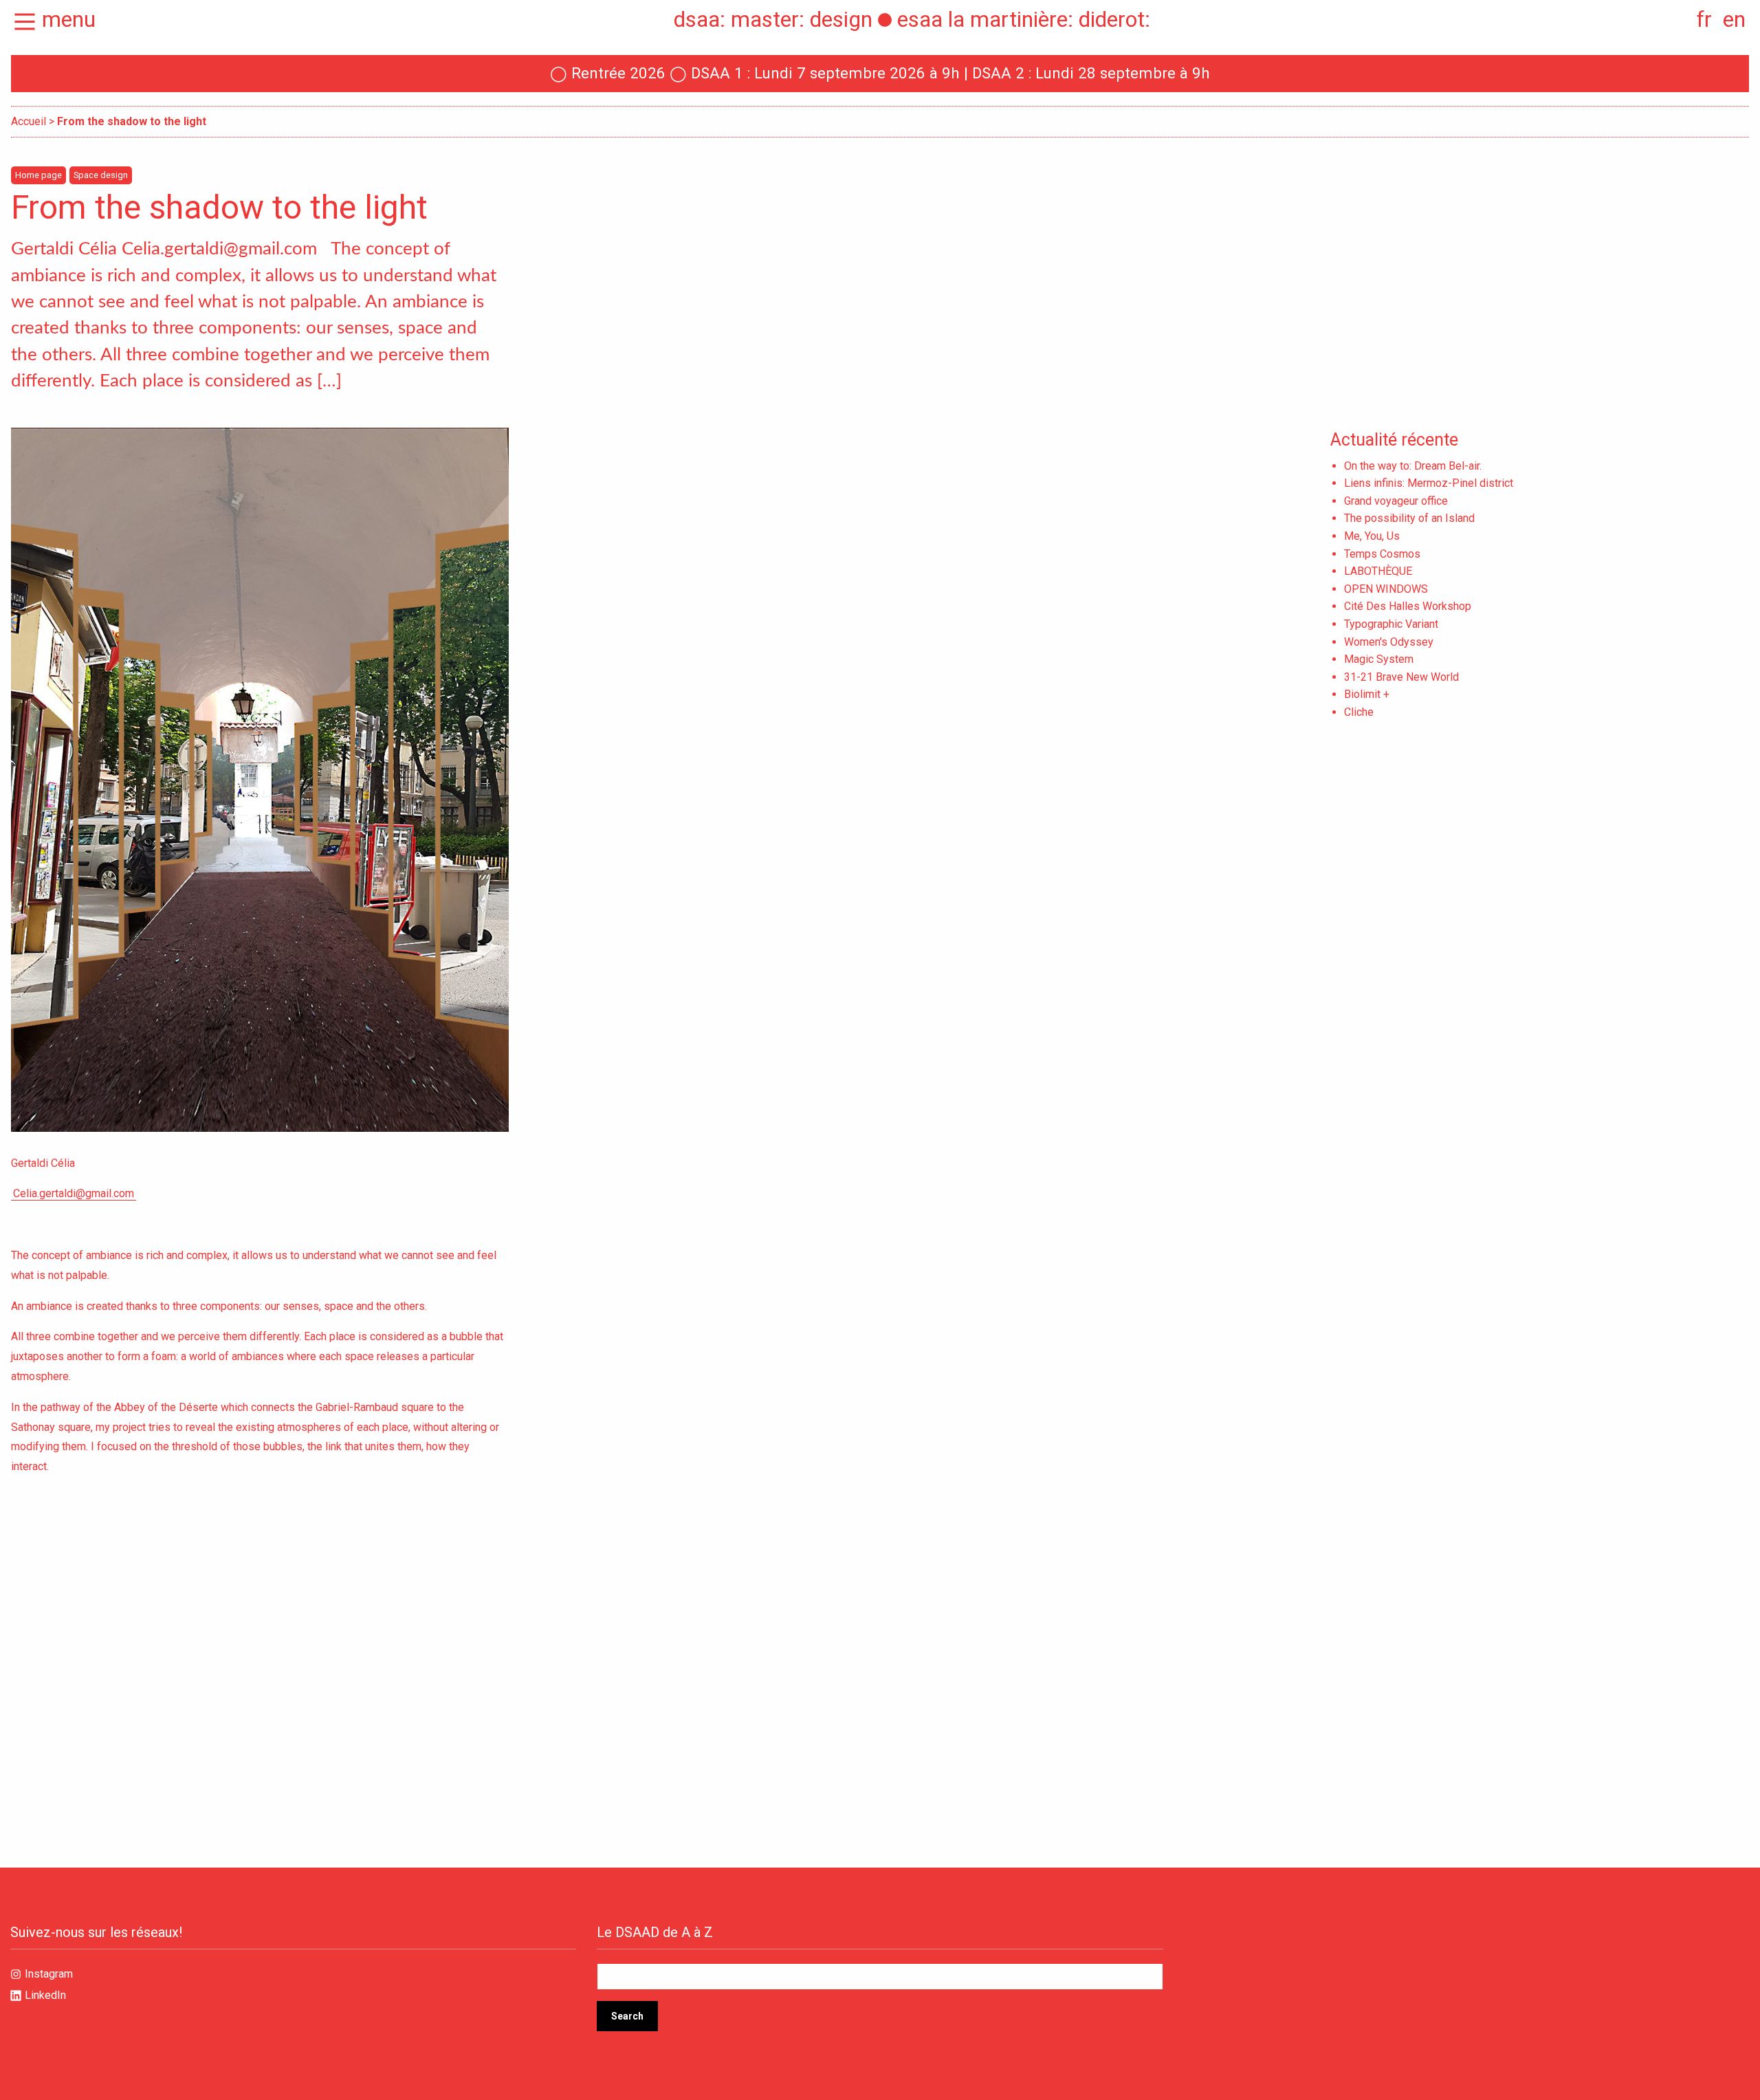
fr (1704, 19)
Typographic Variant (1391, 624)
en (1734, 19)
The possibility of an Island (1409, 518)
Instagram (49, 1974)
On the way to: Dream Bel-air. (1413, 466)
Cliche (1359, 712)
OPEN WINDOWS (1386, 589)
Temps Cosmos (1382, 554)
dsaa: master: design (773, 19)
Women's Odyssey (1389, 642)
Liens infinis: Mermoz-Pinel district (1429, 483)
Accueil (29, 121)
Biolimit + (1367, 694)
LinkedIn (45, 1995)
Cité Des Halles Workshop (1408, 606)
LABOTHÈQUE (1378, 571)
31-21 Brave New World (1401, 677)
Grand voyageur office (1396, 501)
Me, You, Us (1372, 536)
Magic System (1379, 659)
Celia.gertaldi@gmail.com (74, 1193)
